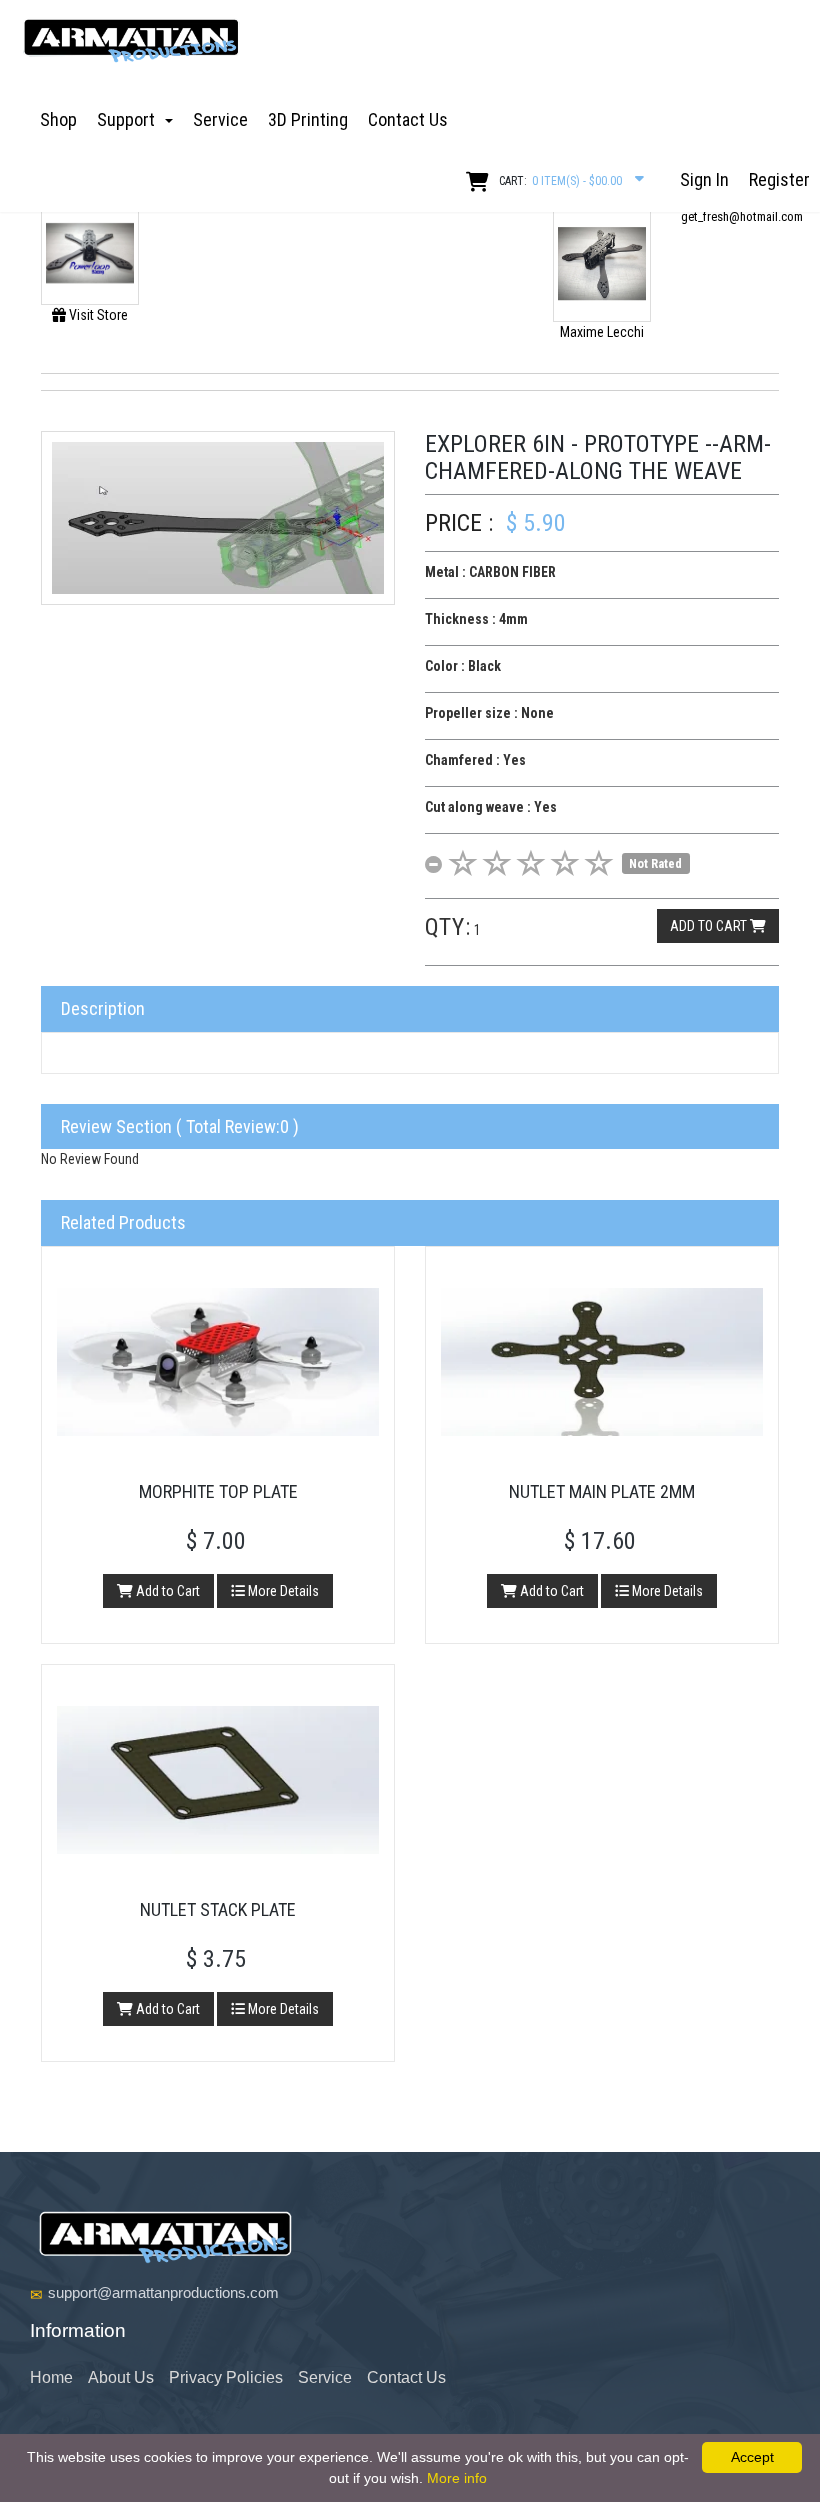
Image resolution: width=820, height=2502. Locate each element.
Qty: (448, 927)
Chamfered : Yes (475, 760)
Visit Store (97, 315)
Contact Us (408, 119)
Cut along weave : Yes (491, 807)
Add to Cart (166, 1591)
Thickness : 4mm (476, 619)
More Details (282, 1591)
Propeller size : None (489, 713)
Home (51, 2377)
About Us (121, 2377)
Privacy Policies (226, 2377)
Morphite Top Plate (218, 1491)
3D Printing (308, 119)
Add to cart (710, 926)
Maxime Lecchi (602, 332)
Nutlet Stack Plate (218, 1909)
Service (220, 119)
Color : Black (463, 666)
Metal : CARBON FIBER (490, 572)
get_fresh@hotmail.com (742, 216)
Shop (58, 119)
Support (130, 119)
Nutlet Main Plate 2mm (602, 1491)
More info (457, 2478)
